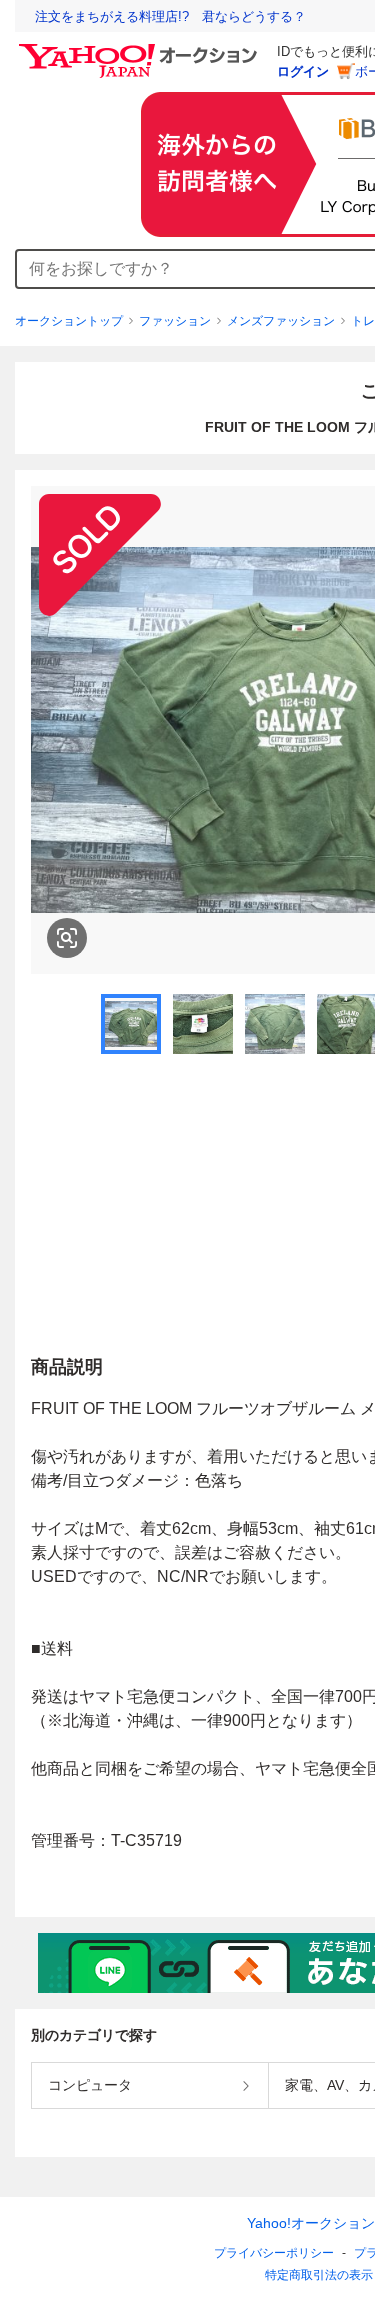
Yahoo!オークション (311, 2223)
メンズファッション (281, 321)
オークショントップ (69, 321)
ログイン (303, 71)
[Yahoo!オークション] (141, 49)
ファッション (175, 321)
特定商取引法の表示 (319, 2275)
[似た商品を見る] (67, 938)
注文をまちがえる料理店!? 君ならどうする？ (170, 16)
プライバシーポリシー (274, 2253)
